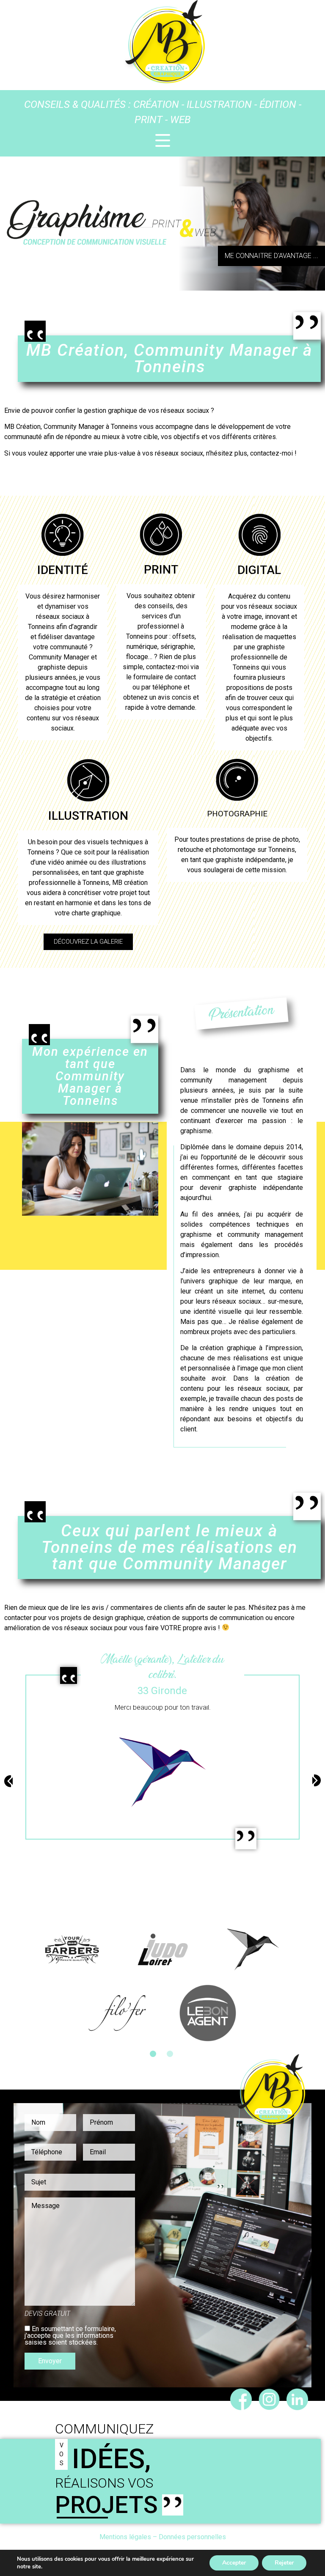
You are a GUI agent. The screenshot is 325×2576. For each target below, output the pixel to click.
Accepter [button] (234, 2563)
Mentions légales (125, 2537)
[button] (271, 256)
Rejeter (284, 2563)
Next (317, 1981)
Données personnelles (192, 2537)
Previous (8, 1986)
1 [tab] (153, 2054)
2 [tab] (170, 2054)
